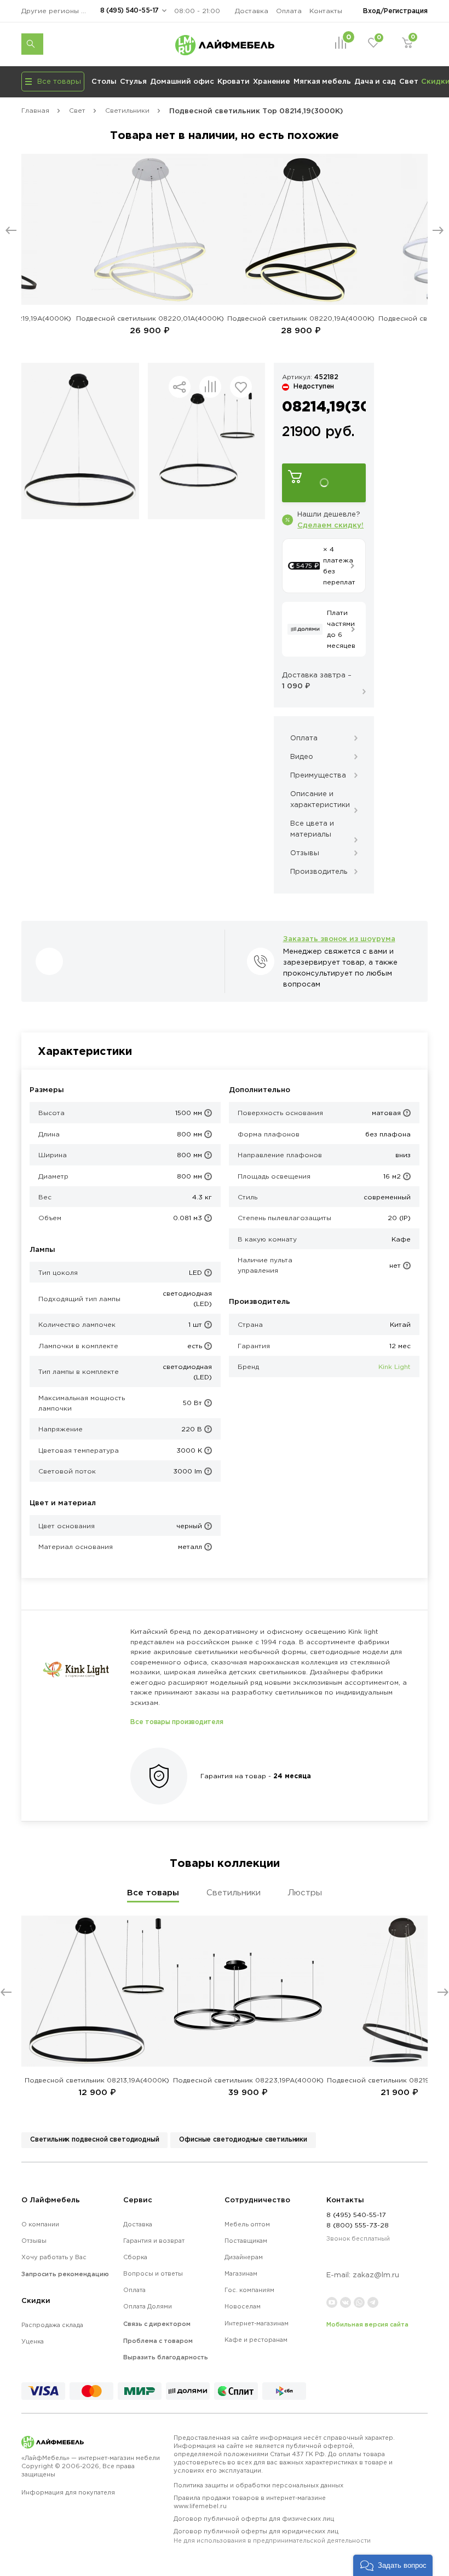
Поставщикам (246, 2241)
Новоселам (243, 2306)
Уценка (33, 2341)
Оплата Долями (148, 2306)
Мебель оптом (247, 2224)
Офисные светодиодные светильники (243, 2139)
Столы (104, 81)
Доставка (252, 11)
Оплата (289, 11)
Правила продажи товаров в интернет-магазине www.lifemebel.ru (250, 2502)
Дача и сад (375, 81)
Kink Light (395, 1367)
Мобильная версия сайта (367, 2324)
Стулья (133, 81)
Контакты (326, 11)
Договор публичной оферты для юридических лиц (272, 2536)
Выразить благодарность (166, 2357)
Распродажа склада (52, 2325)
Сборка (135, 2257)
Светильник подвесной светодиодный (94, 2139)
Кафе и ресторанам (256, 2340)
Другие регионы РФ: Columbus (57, 11)
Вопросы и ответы (153, 2273)
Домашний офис (182, 81)
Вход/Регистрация (395, 11)
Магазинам (241, 2273)
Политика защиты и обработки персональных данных (258, 2485)
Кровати (234, 81)
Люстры (305, 1892)
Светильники (234, 1892)
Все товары (153, 1892)
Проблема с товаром (158, 2341)
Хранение (272, 81)
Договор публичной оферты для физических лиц (254, 2519)
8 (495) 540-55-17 (129, 10)
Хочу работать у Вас (54, 2257)
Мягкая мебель (322, 81)
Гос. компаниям (249, 2290)
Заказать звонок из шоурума (339, 938)
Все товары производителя (177, 1722)
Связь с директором (157, 2324)
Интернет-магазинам (257, 2323)
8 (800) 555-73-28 (358, 2225)
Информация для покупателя (68, 2492)
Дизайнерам (244, 2257)
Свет (409, 81)
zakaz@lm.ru (376, 2275)
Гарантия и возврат (154, 2241)
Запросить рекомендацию (65, 2274)
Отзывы (34, 2241)
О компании (40, 2224)
